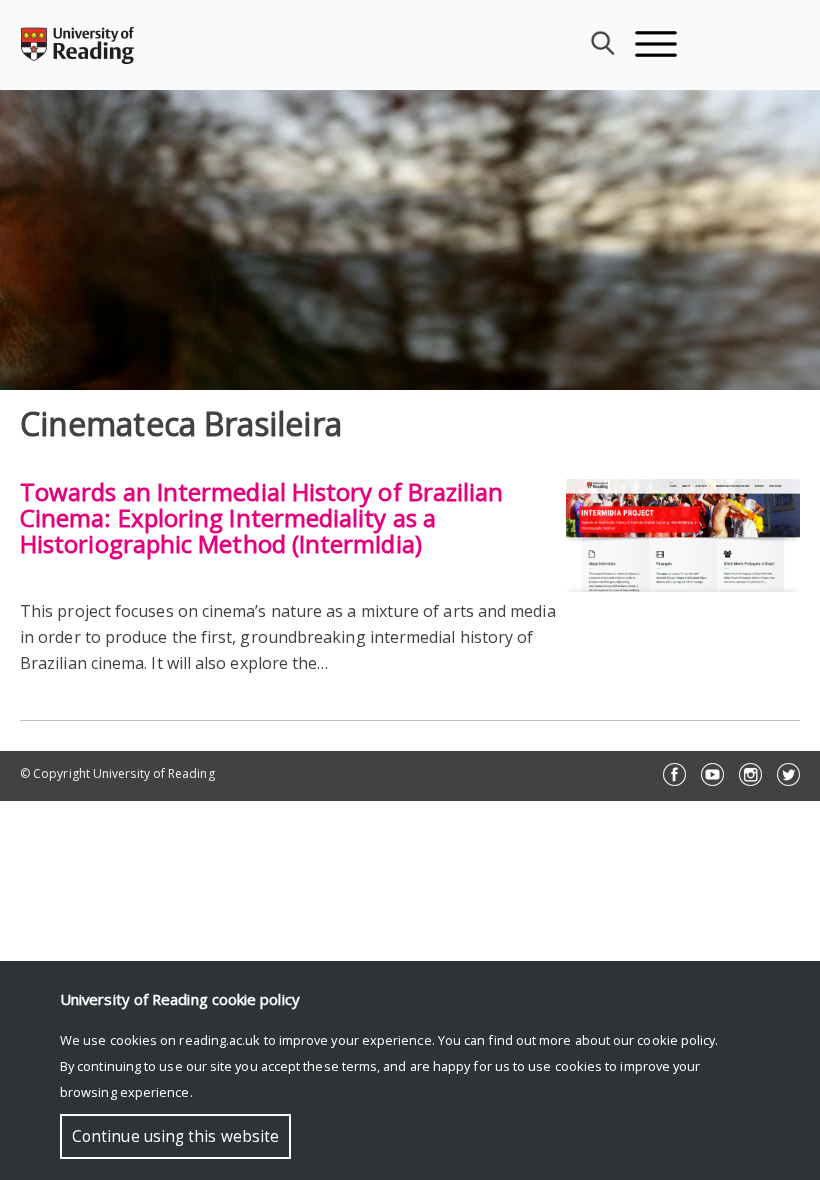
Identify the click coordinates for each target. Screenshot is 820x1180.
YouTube (712, 774)
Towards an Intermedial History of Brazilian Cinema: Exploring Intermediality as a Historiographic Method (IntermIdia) (261, 517)
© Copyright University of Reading (117, 773)
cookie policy (676, 1040)
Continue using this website (175, 1136)
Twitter (788, 774)
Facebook (674, 774)
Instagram (750, 774)
